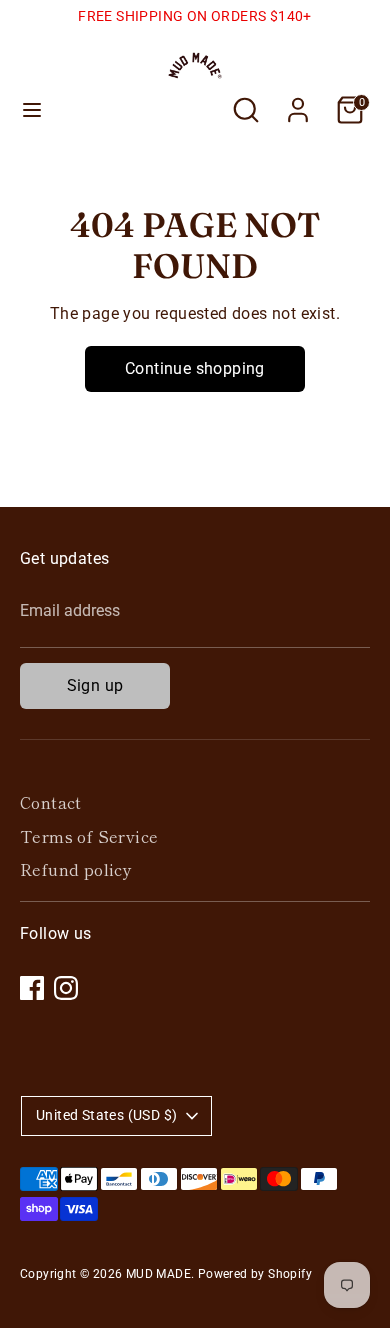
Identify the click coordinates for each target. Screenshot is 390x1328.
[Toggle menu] (32, 109)
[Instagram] (66, 988)
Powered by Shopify (255, 1274)
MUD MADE (158, 1274)
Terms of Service (89, 836)
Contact (51, 802)
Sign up (95, 685)
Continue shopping (195, 368)
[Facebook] (32, 988)
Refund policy (76, 869)
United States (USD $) (106, 1115)
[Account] (298, 101)
